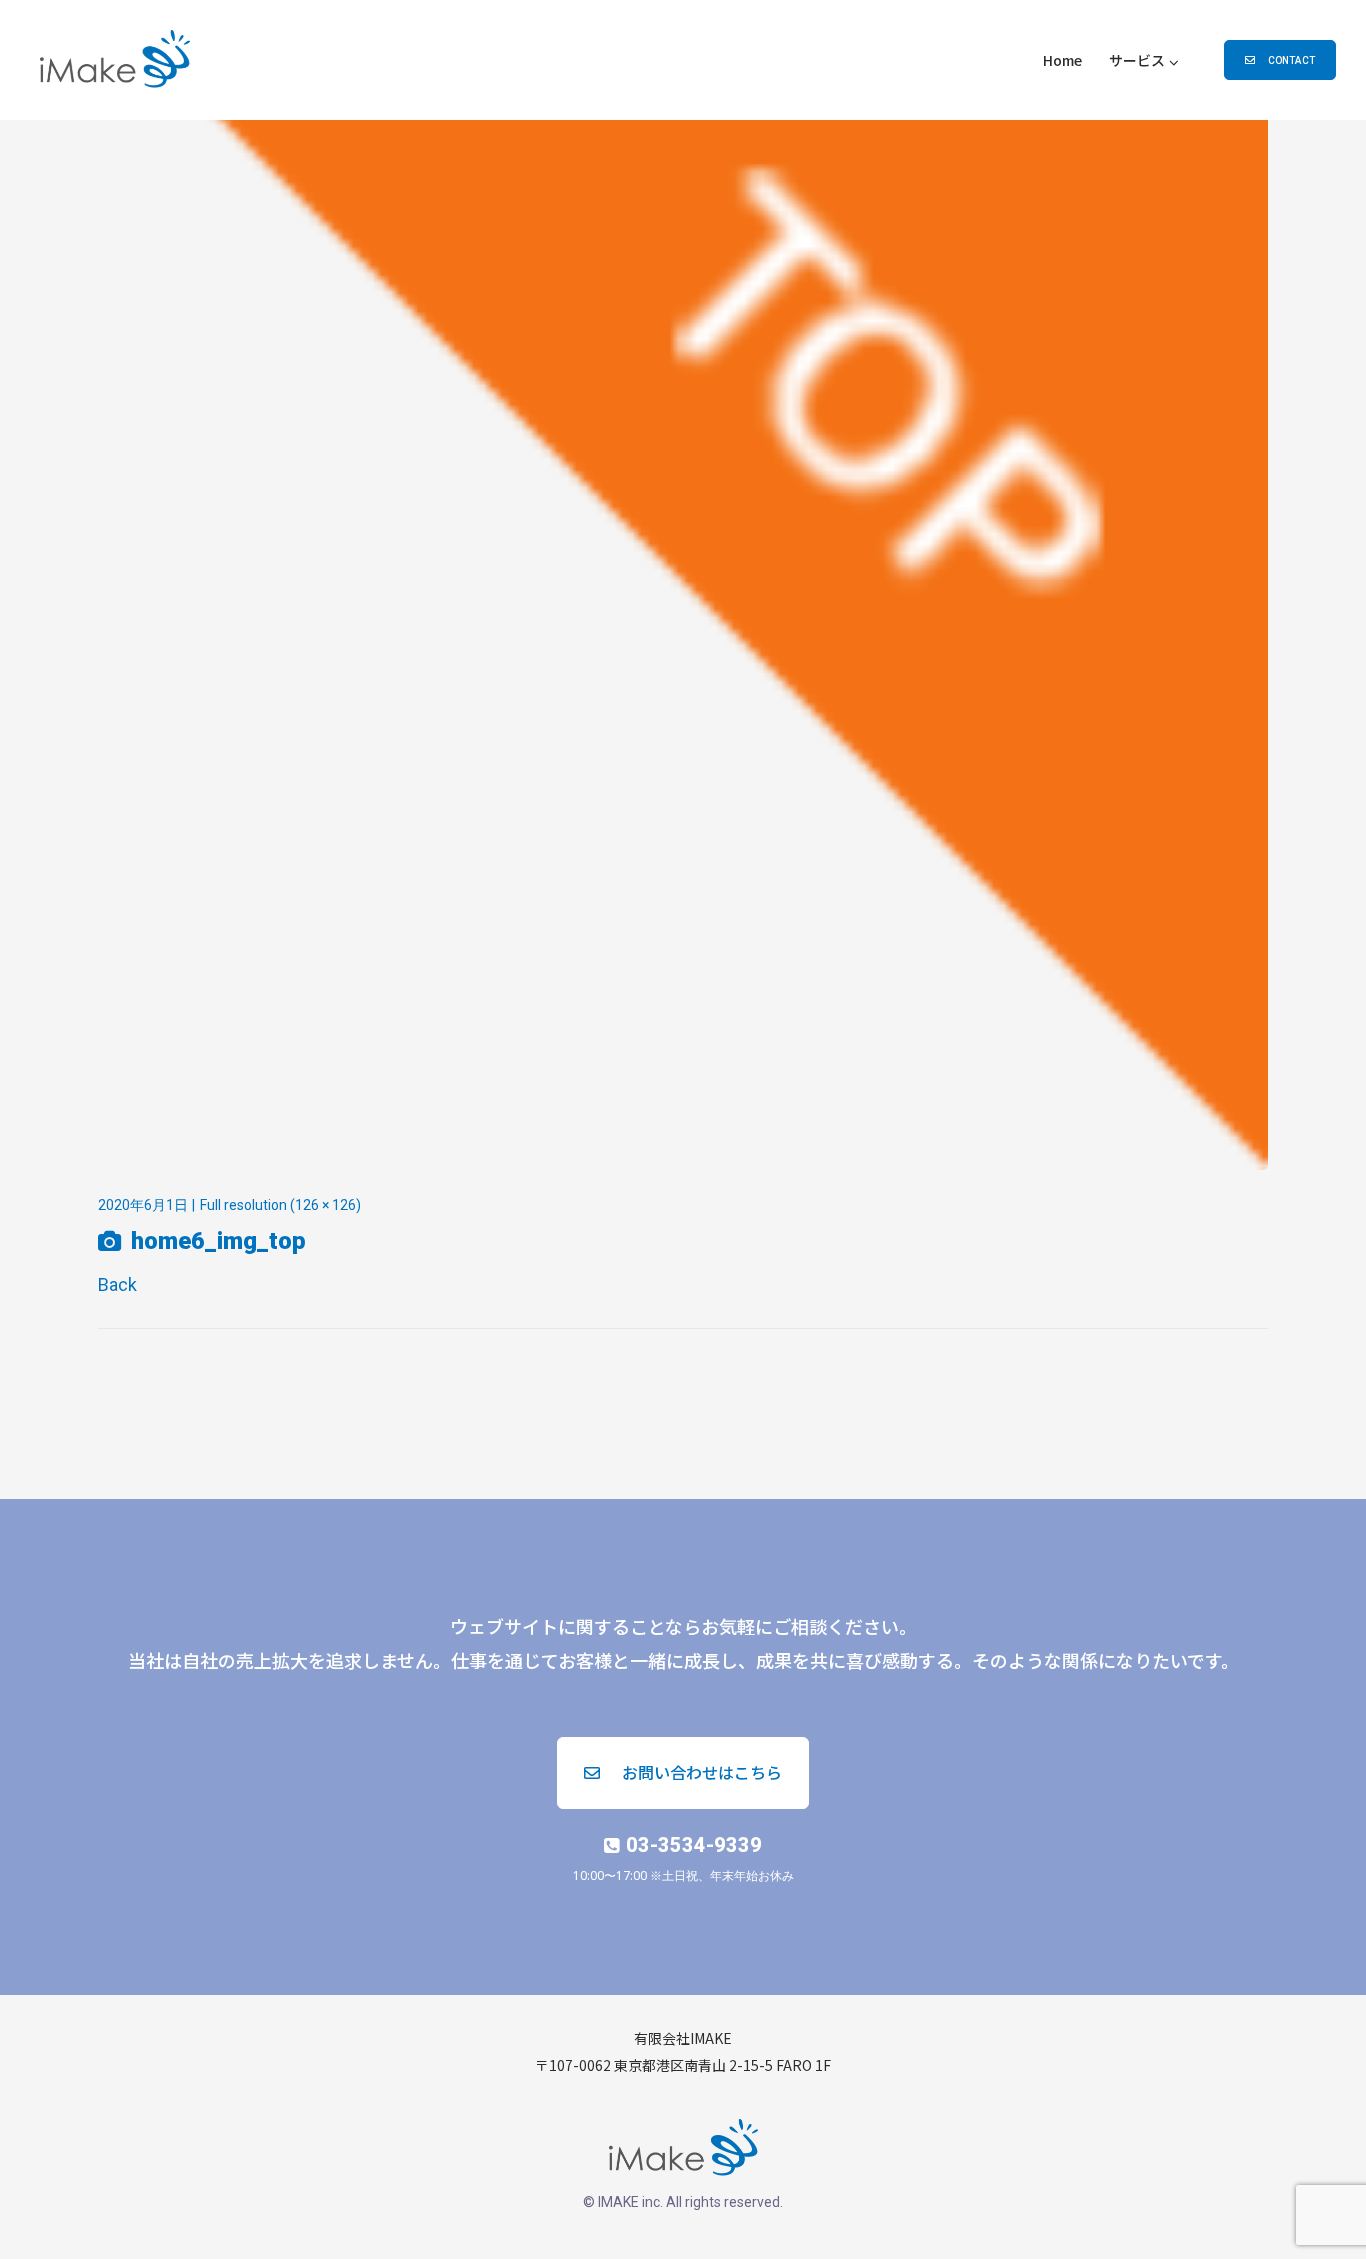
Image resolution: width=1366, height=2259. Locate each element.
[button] (1280, 60)
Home (1062, 60)
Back (117, 1284)
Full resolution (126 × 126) (280, 1205)
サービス (1137, 60)
